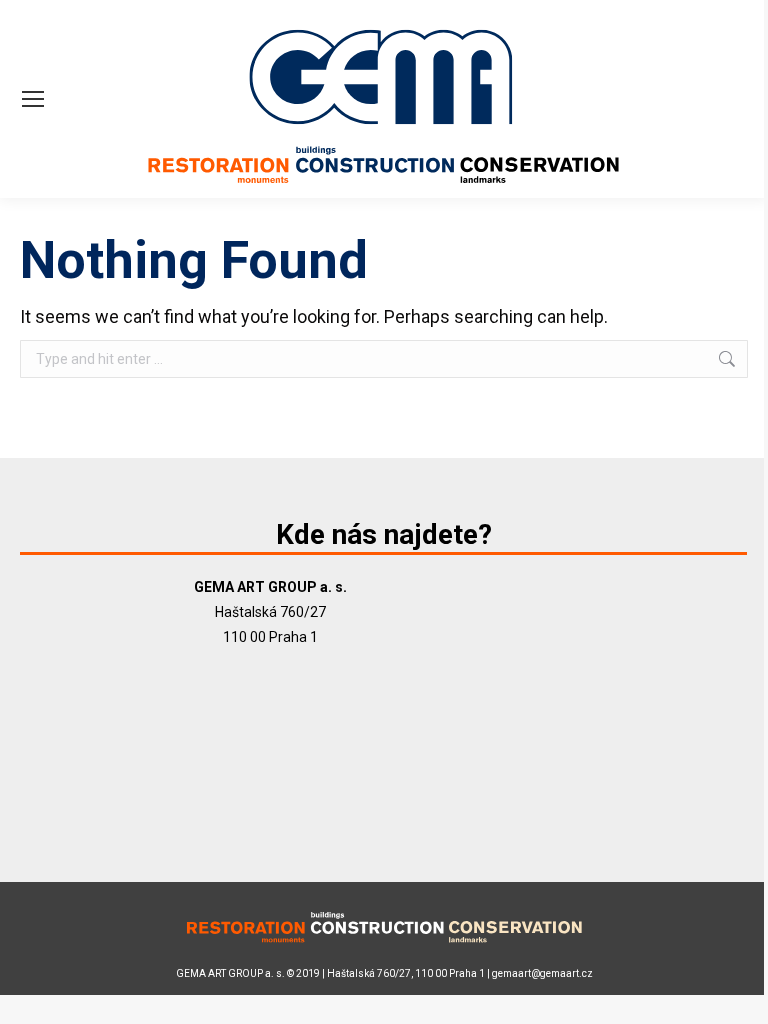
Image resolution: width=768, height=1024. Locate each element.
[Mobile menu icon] (33, 99)
